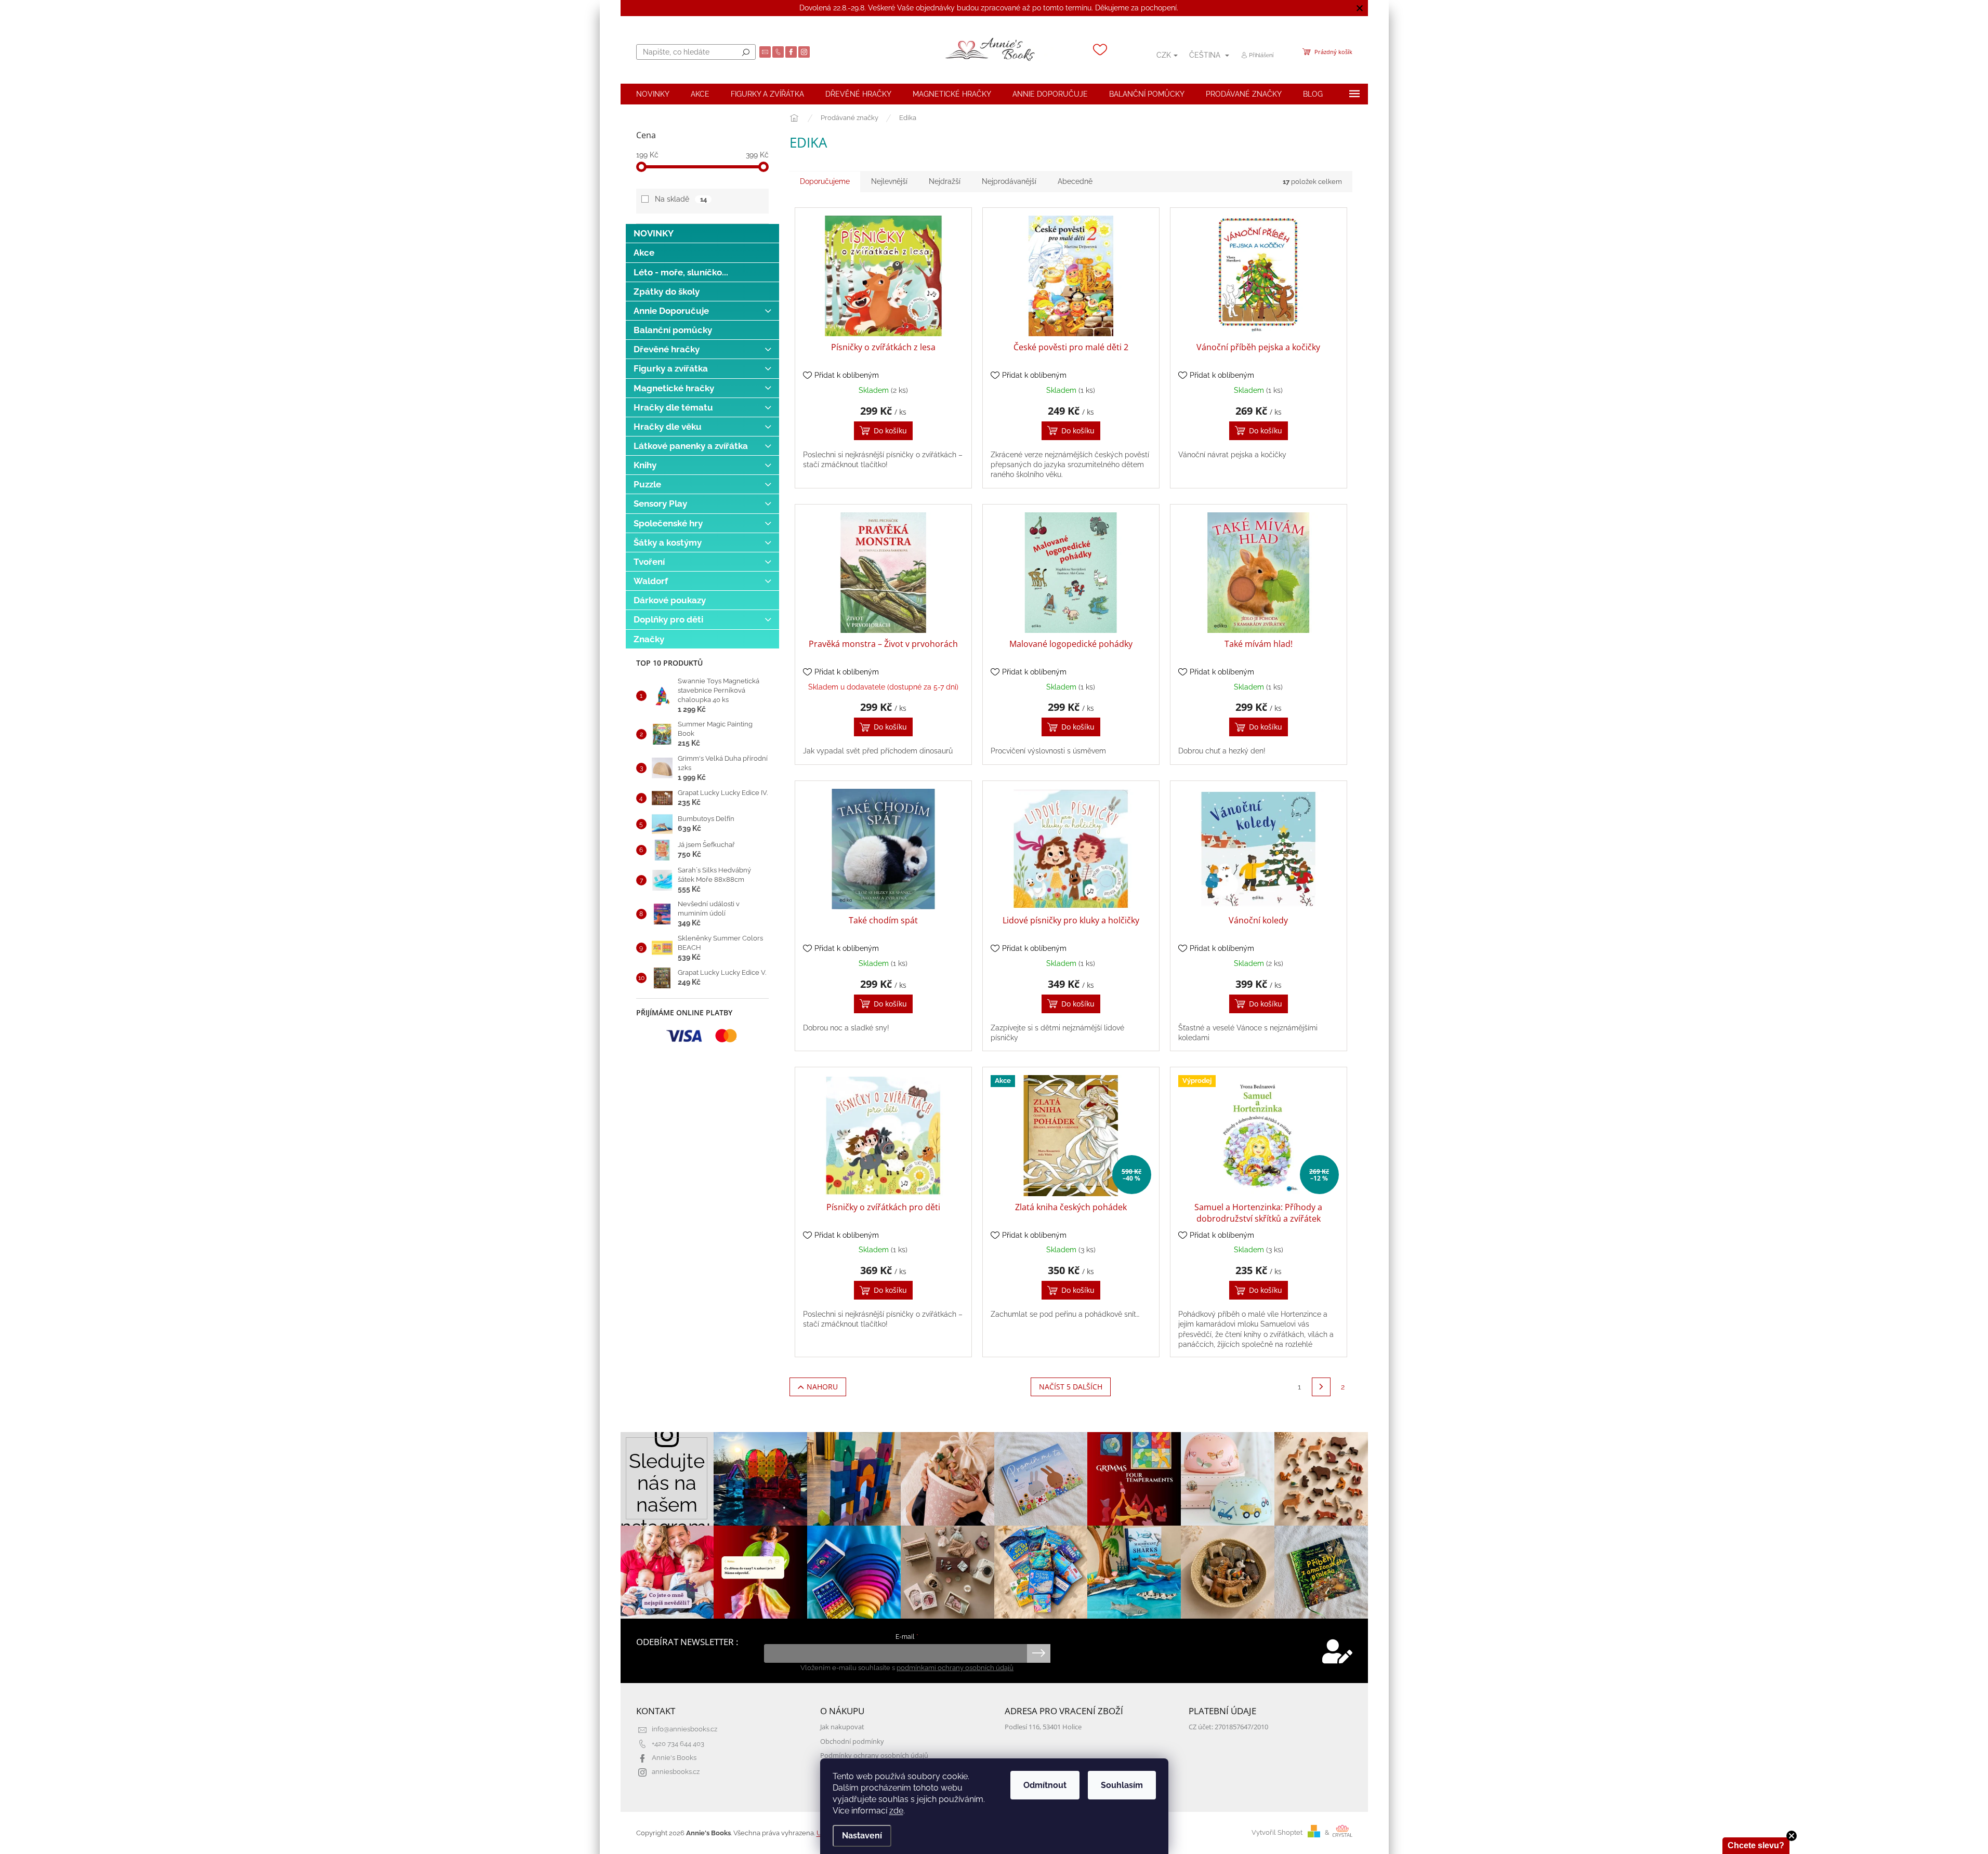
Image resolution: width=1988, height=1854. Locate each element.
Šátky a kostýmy (668, 542)
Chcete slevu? (1756, 1845)
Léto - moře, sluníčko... (681, 272)
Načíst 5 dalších (1071, 1387)
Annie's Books (674, 1758)
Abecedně (1075, 181)
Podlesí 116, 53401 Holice (1043, 1727)
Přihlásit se (1039, 1653)
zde (896, 1811)
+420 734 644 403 (678, 1744)
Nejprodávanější (1009, 181)
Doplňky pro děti (668, 619)
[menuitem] (653, 94)
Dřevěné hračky (667, 349)
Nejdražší (945, 181)
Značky (649, 639)
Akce (644, 253)
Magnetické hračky (674, 388)
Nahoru (822, 1387)
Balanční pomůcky (673, 330)
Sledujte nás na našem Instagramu (667, 1487)
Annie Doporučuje (671, 311)
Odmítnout (1045, 1785)
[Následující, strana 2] (1321, 1387)
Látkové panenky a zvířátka (691, 446)
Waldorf (651, 581)
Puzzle (647, 484)
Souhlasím (1122, 1785)
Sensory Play (660, 504)
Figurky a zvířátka (671, 368)
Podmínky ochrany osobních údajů (874, 1756)
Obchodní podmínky (852, 1742)
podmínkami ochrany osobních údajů (955, 1668)
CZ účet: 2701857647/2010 (1228, 1727)
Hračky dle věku (668, 427)
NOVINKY (654, 233)
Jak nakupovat (842, 1727)
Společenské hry (668, 523)
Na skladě (681, 199)
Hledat (746, 52)
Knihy (645, 465)
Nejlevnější (889, 181)
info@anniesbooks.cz (684, 1729)
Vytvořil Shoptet (1277, 1832)
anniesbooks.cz (676, 1772)
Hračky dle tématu (673, 407)
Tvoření (649, 562)
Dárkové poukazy (670, 600)
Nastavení (862, 1836)
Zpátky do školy (667, 292)
